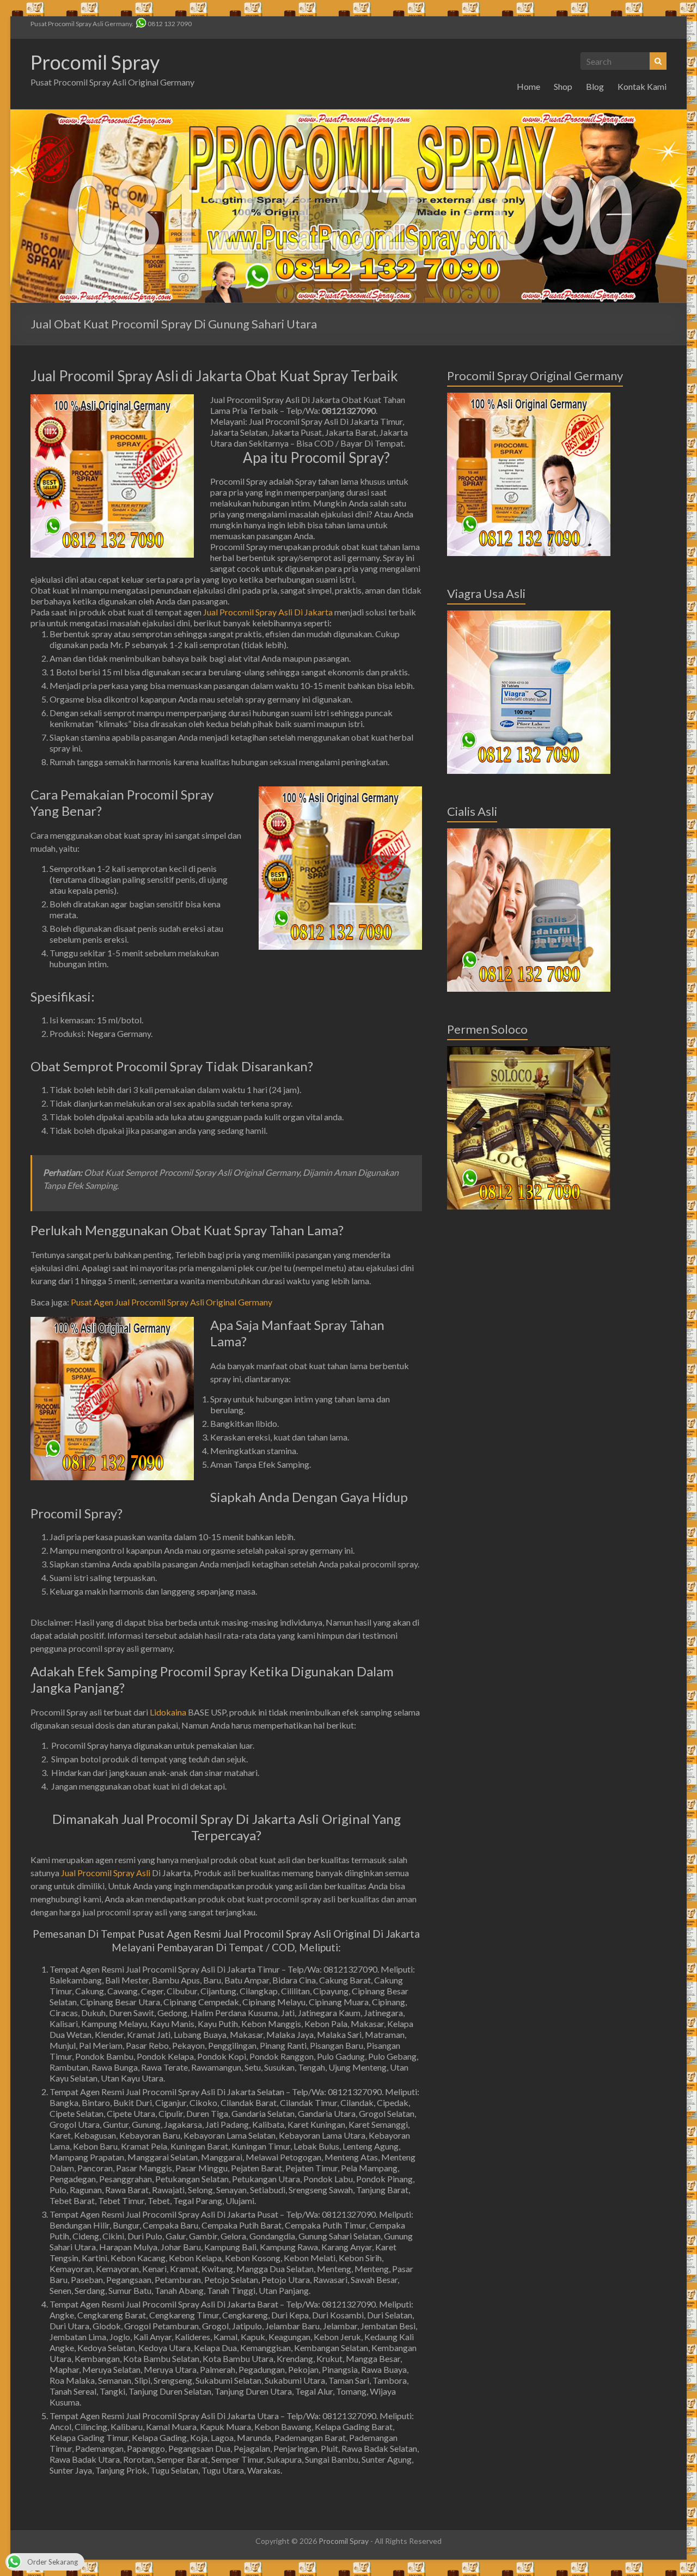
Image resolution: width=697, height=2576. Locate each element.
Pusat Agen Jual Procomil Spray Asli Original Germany (172, 1302)
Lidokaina (168, 1712)
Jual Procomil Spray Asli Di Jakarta (268, 612)
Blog (595, 86)
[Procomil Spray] (348, 115)
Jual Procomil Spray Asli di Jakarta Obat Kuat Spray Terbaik (214, 376)
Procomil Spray (95, 62)
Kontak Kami (642, 86)
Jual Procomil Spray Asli (106, 1873)
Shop (563, 86)
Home (528, 86)
